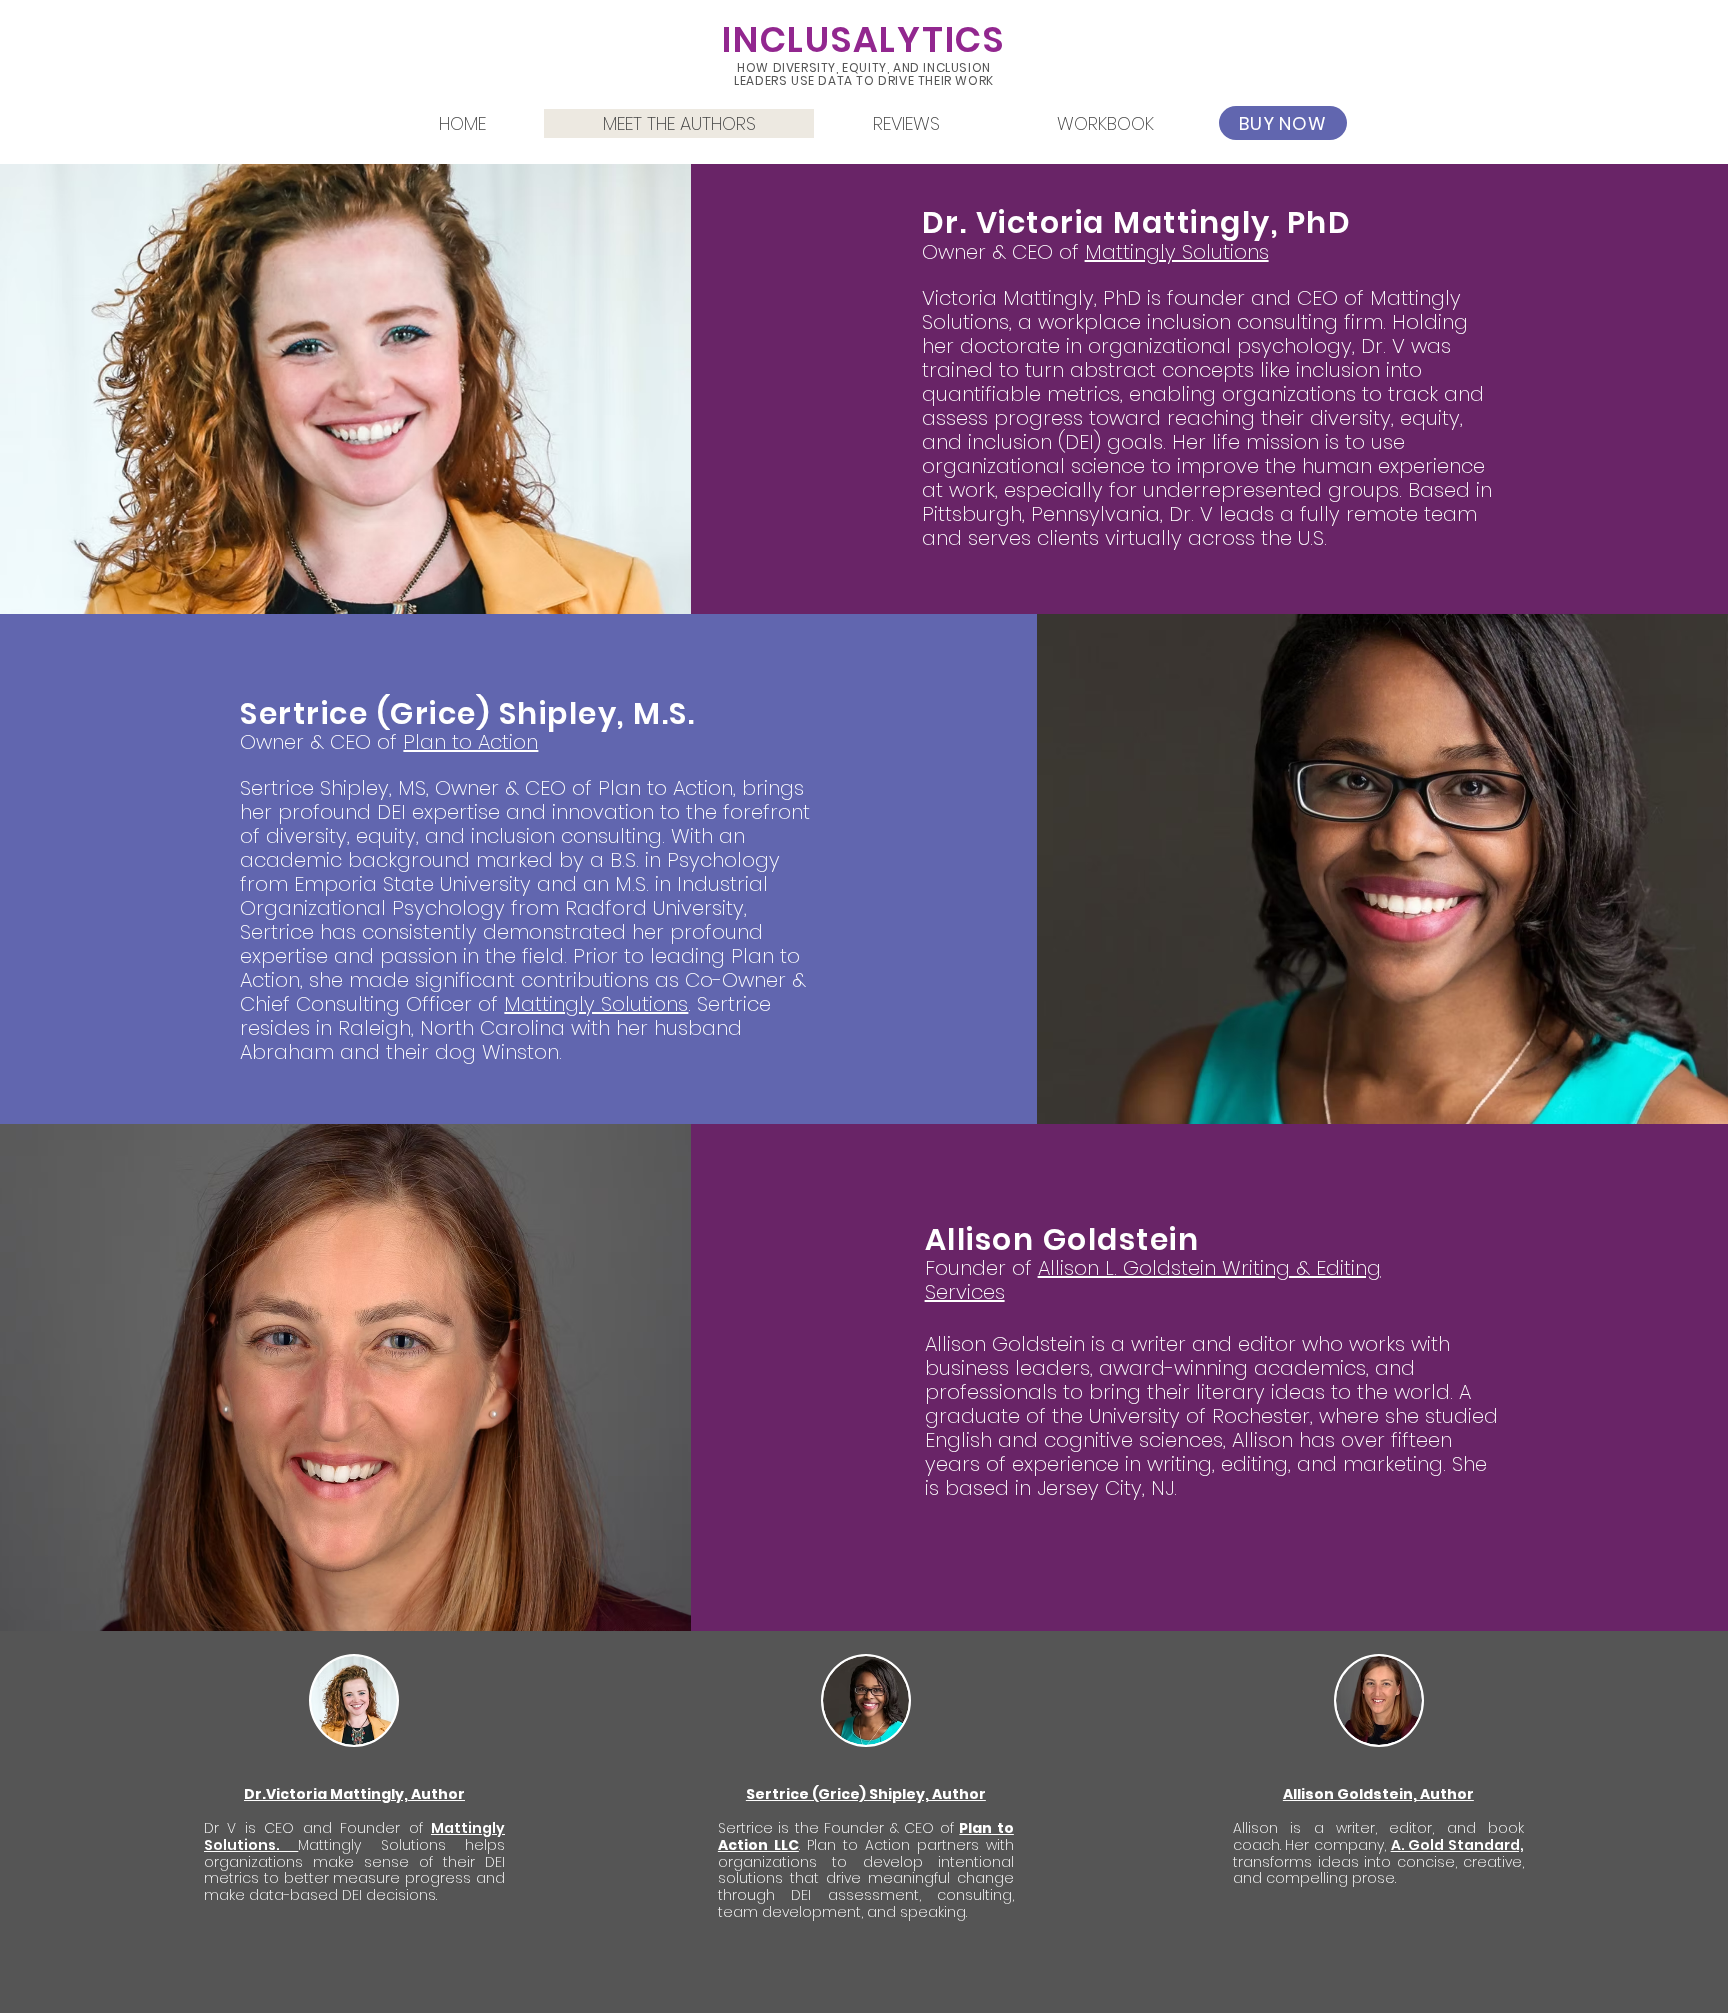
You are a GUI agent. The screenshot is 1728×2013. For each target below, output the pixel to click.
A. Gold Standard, (1457, 1845)
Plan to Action (470, 742)
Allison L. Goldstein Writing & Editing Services (1153, 1280)
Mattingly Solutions (1177, 252)
